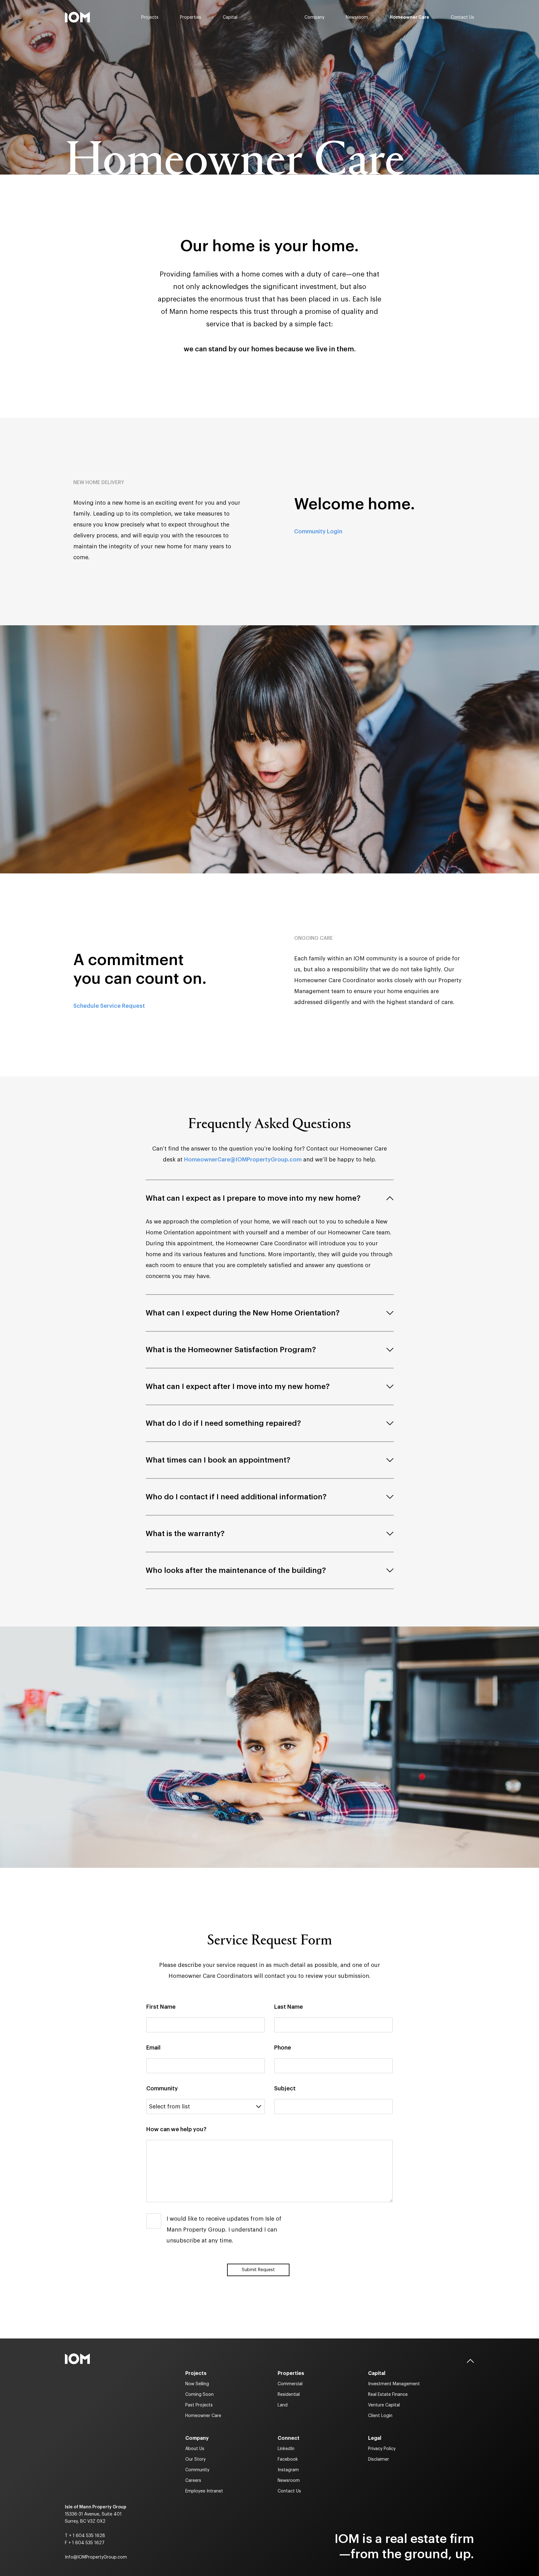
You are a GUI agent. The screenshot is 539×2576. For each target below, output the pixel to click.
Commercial (290, 2384)
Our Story (195, 2459)
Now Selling (197, 2384)
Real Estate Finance (388, 2395)
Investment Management (394, 2384)
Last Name (289, 2007)
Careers (193, 2481)
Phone (283, 2048)
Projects (150, 17)
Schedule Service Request (109, 1006)
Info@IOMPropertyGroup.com (96, 2557)
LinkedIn (286, 2449)
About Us (195, 2449)
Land (283, 2405)
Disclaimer (379, 2459)
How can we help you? (176, 2129)
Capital (230, 17)
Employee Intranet (204, 2491)
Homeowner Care (409, 17)
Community (162, 2088)
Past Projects (199, 2405)
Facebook (288, 2459)
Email (153, 2048)
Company (314, 17)
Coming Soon (199, 2395)
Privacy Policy (382, 2449)
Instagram (288, 2470)
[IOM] (77, 17)
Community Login (318, 531)
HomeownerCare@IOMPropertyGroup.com (243, 1160)
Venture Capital (384, 2405)
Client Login (380, 2416)
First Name (161, 2007)
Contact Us (462, 17)
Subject (285, 2088)
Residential (289, 2395)
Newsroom (357, 17)
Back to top (470, 2361)
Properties (191, 17)
